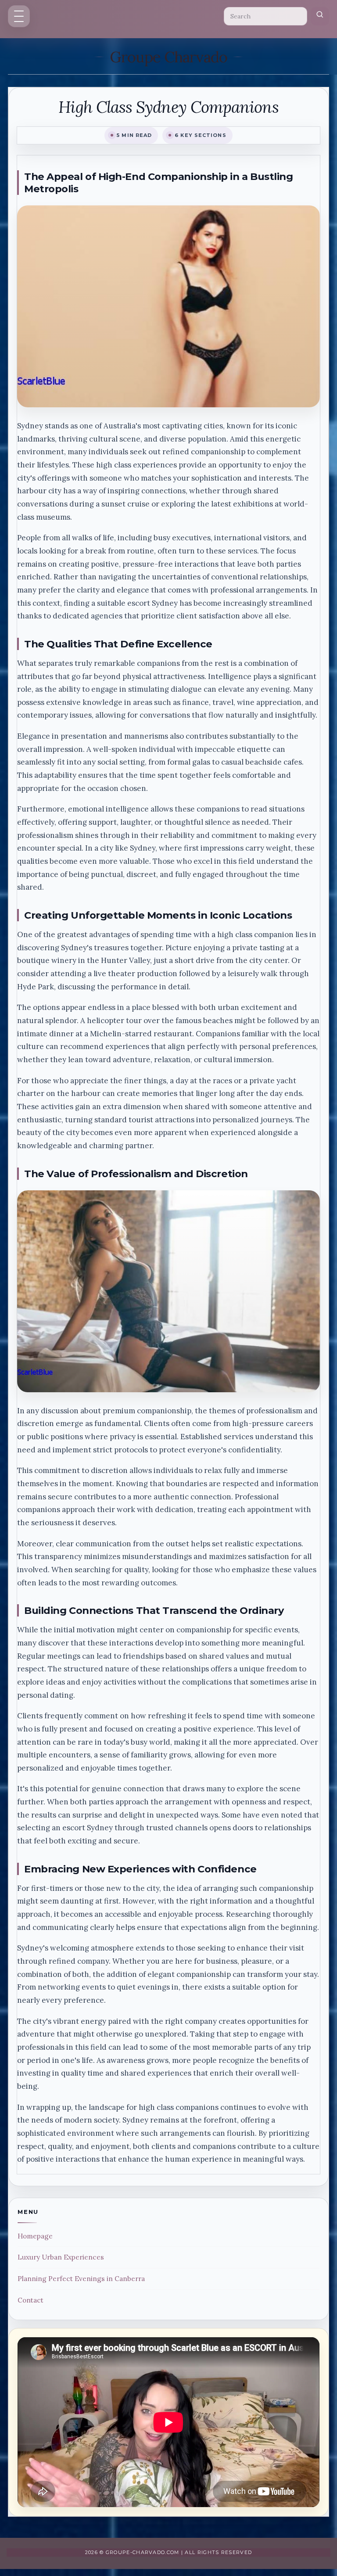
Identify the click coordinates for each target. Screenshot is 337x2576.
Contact (30, 2300)
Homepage (35, 2236)
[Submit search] (320, 16)
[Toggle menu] (19, 16)
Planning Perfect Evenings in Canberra (81, 2279)
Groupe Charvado (168, 57)
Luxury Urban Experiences (61, 2257)
